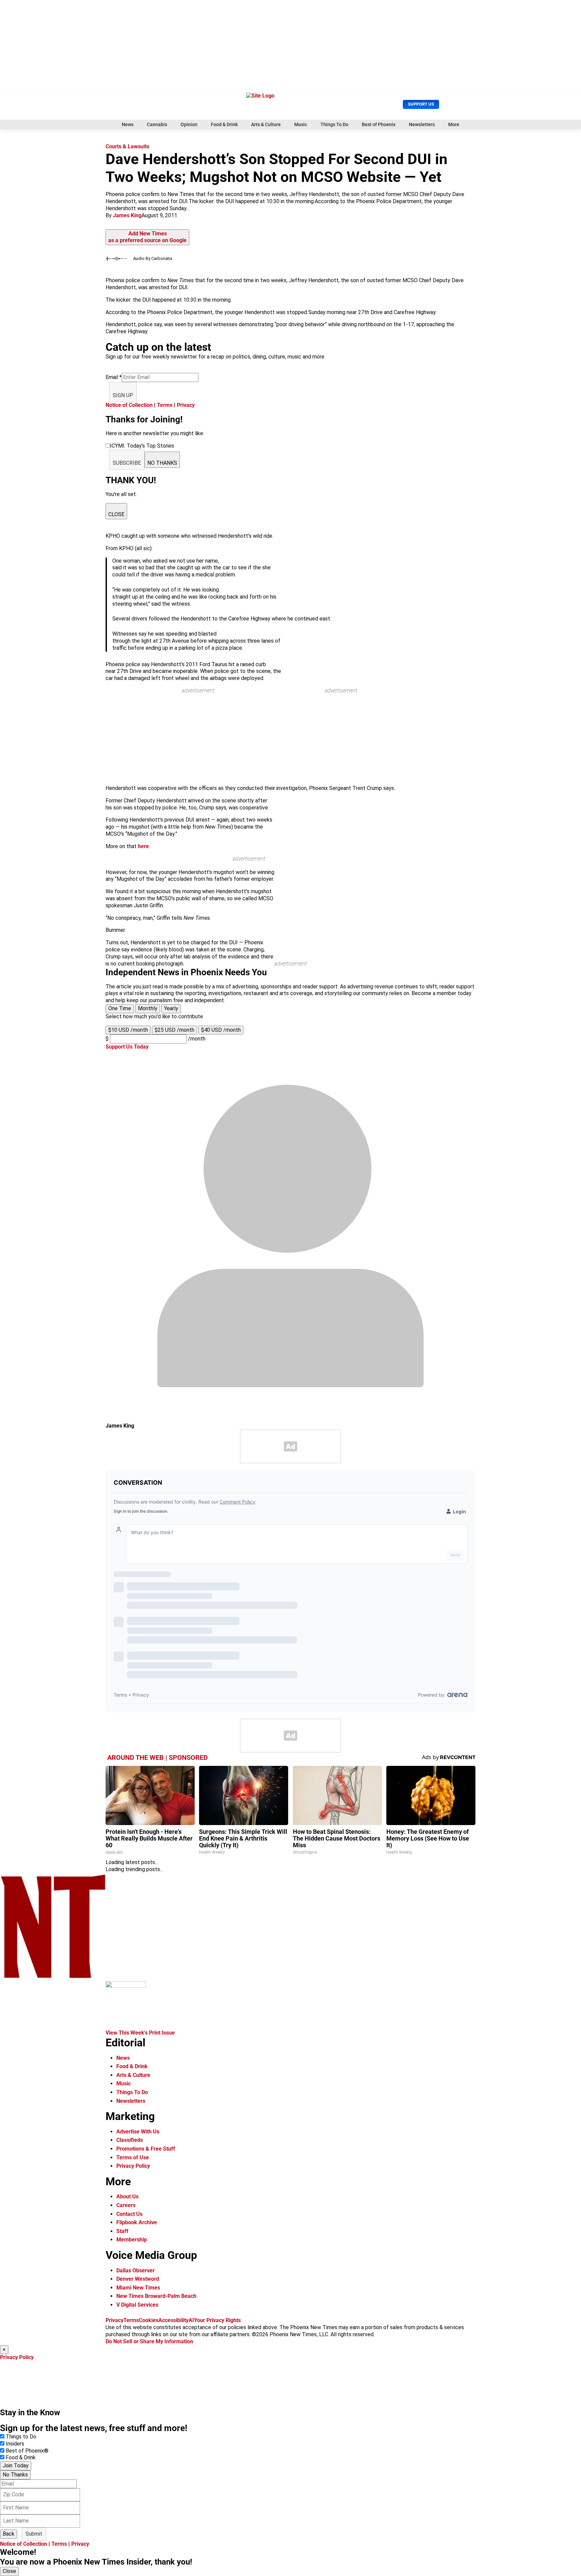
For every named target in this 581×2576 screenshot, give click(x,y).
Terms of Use (133, 2157)
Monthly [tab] (148, 1008)
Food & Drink (224, 124)
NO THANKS (162, 463)
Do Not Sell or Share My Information (149, 2341)
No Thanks (15, 2475)
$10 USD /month (128, 1030)
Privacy (186, 405)
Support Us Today (127, 1047)
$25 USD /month (175, 1030)
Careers (126, 2205)
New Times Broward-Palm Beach (156, 2296)
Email (114, 377)
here (143, 846)
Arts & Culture (266, 124)
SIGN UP (123, 395)
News (128, 124)
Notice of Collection (129, 405)
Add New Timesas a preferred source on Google (147, 237)
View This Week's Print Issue (140, 2033)
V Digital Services (137, 2305)
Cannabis (157, 124)
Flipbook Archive (137, 2222)
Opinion (189, 124)
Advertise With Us (138, 2132)
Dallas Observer (135, 2270)
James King (127, 215)
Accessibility (173, 2320)
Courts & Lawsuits (127, 146)
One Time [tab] (120, 1008)
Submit (34, 2534)
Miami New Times (138, 2288)
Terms (165, 405)
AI (191, 2320)
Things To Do (334, 124)
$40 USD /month (221, 1030)
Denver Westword (138, 2279)
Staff (122, 2231)
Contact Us (129, 2214)
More (454, 124)
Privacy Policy (133, 2166)
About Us (127, 2196)
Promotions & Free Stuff (146, 2149)
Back (9, 2534)
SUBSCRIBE (127, 463)
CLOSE (116, 514)
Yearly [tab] (171, 1008)
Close (9, 2571)
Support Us (421, 104)
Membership (132, 2240)
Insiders (15, 2444)
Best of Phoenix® (27, 2451)
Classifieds (130, 2140)
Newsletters (422, 124)
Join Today (16, 2466)
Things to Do (21, 2437)
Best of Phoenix (379, 124)
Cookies (149, 2320)
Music (301, 124)
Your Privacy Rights (217, 2320)
